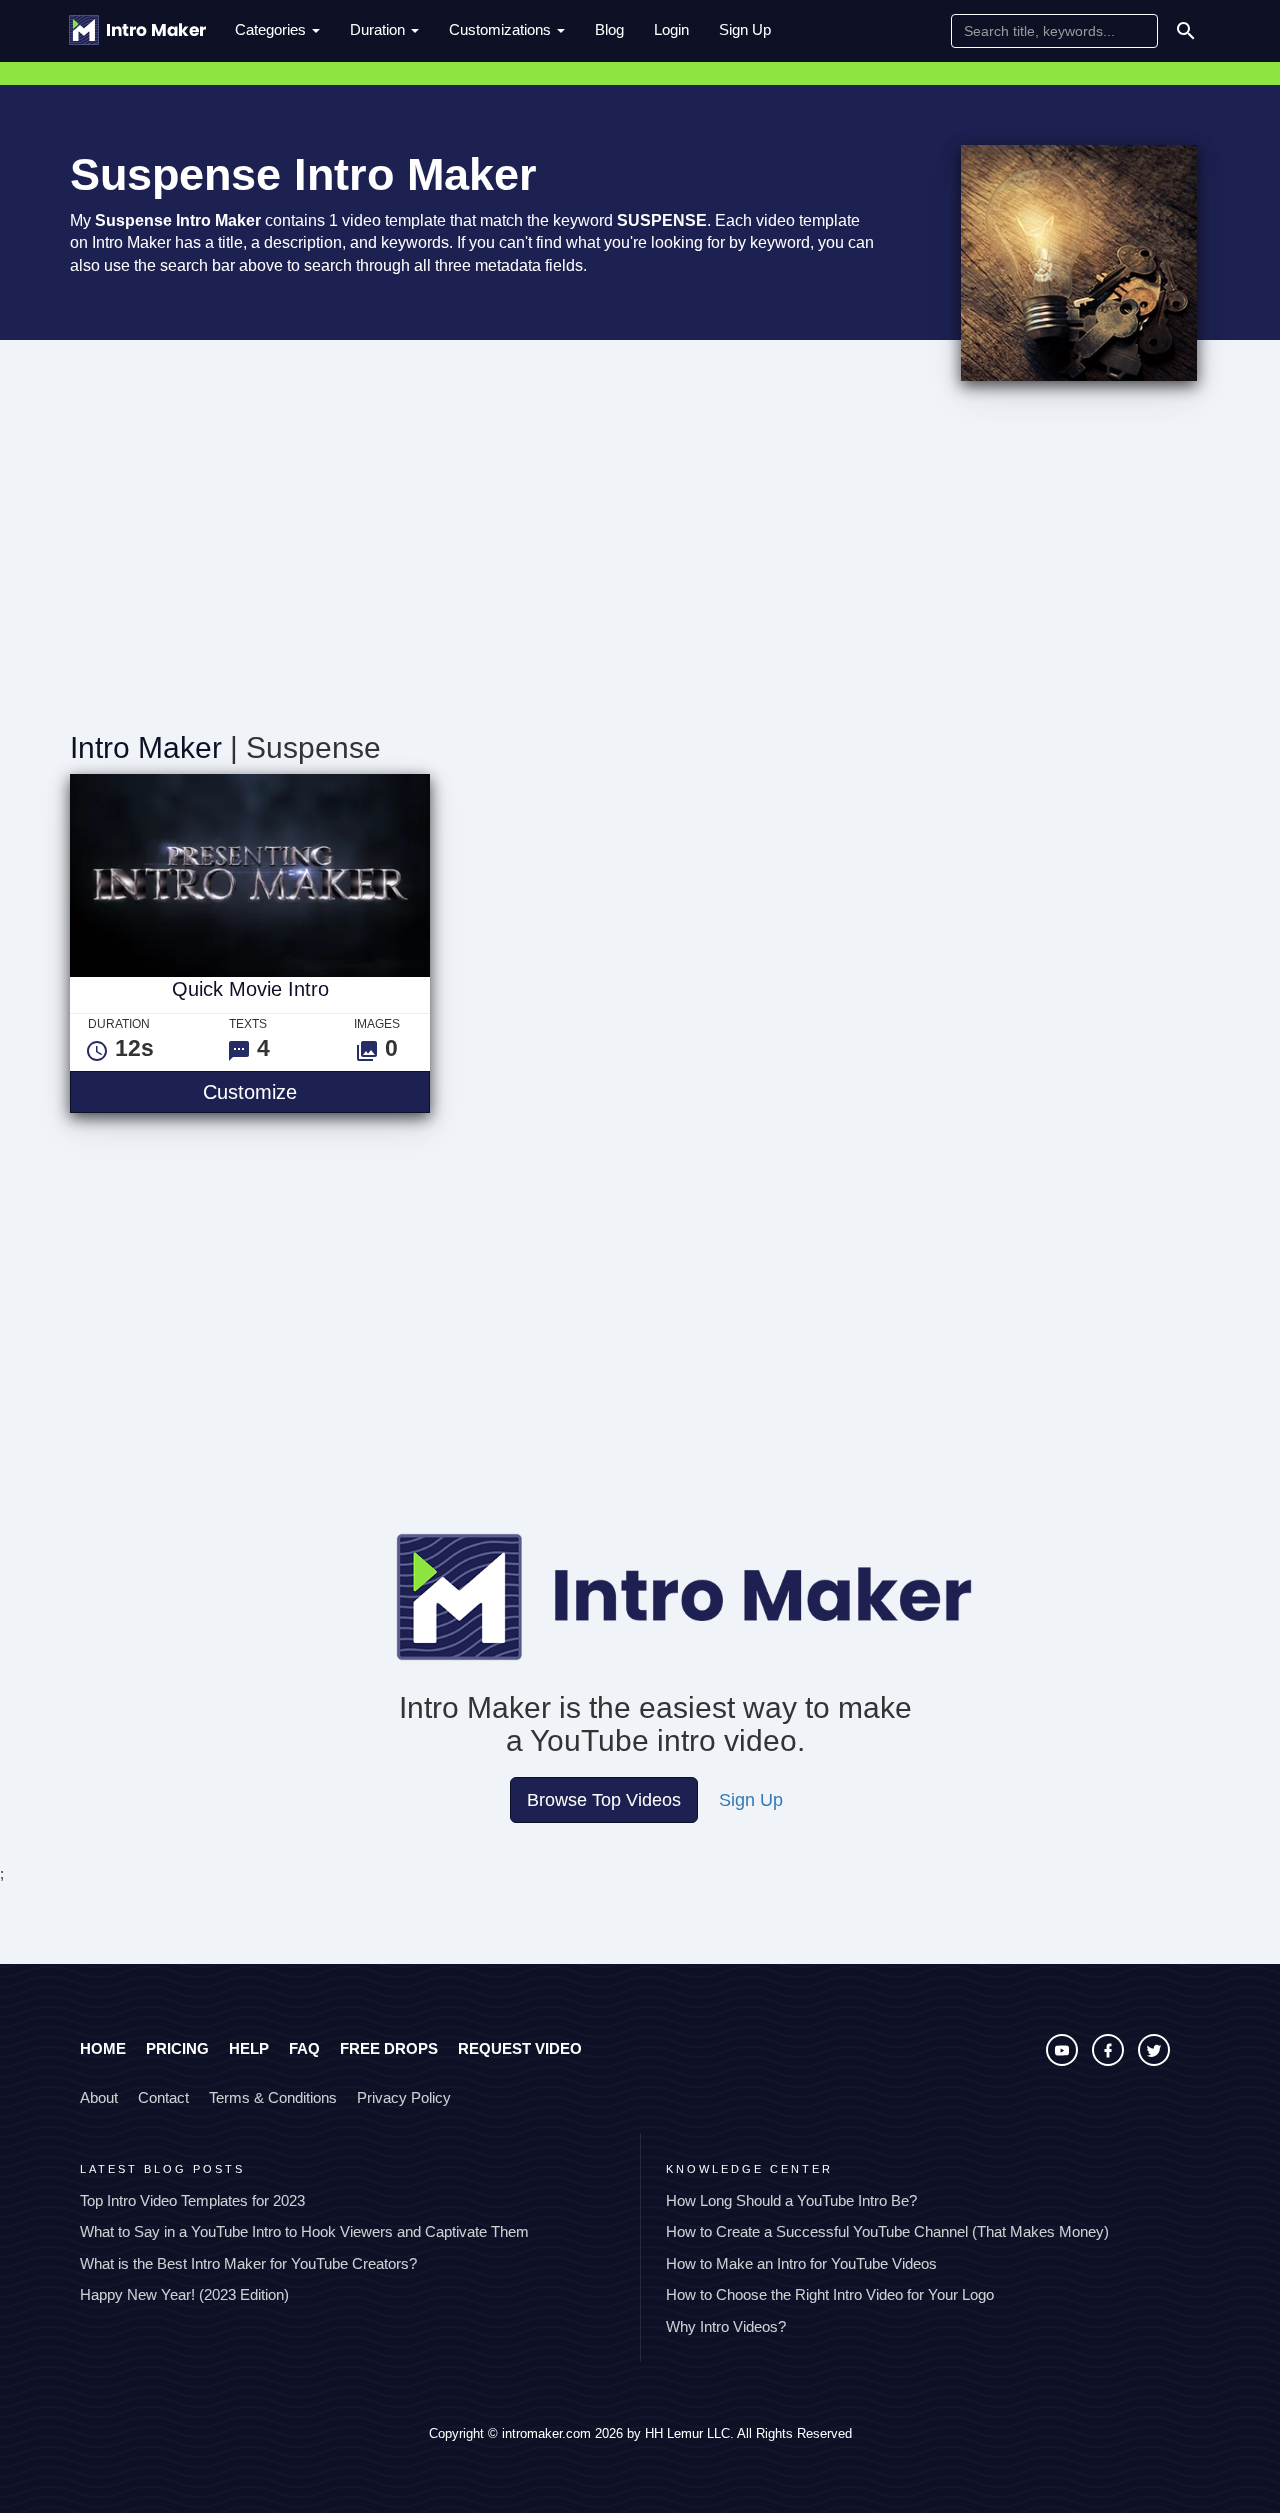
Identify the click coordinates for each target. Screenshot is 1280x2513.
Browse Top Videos (604, 1800)
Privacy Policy (404, 2097)
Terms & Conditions (273, 2097)
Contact (163, 2097)
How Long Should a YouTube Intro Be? (791, 2200)
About (99, 2097)
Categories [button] (272, 29)
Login (671, 29)
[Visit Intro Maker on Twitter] (1154, 2060)
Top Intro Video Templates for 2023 (192, 2200)
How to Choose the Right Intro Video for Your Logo (830, 2294)
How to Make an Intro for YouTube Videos (801, 2263)
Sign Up (745, 29)
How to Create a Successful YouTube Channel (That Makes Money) (887, 2231)
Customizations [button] (502, 29)
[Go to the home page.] (137, 30)
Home (103, 2048)
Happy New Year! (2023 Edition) (184, 2294)
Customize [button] (316, 1091)
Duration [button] (379, 29)
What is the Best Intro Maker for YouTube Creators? (248, 2263)
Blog (609, 29)
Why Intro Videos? (726, 2326)
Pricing (177, 2048)
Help (249, 2048)
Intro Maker (146, 747)
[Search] (1186, 31)
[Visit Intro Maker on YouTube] (1064, 2060)
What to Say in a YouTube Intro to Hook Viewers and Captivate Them (304, 2231)
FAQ (304, 2048)
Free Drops (389, 2048)
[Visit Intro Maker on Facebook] (1110, 2060)
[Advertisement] (640, 561)
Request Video (520, 2048)
